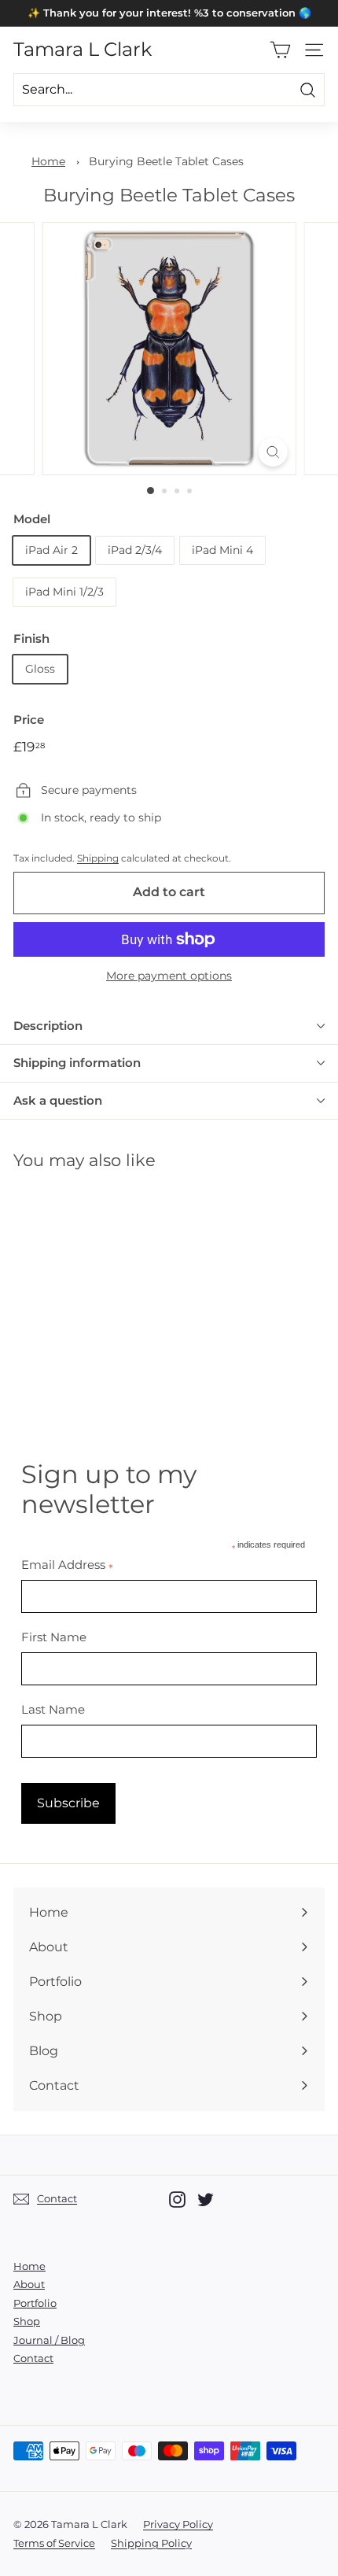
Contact (33, 2358)
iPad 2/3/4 (135, 550)
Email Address (67, 1565)
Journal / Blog (49, 2340)
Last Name (53, 1709)
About (29, 2284)
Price (29, 720)
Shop (27, 2321)
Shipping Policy (151, 2543)
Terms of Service (54, 2543)
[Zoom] (272, 452)
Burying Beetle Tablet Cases (166, 161)
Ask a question (58, 1100)
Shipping (98, 858)
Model (32, 519)
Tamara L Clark (83, 50)
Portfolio (35, 2303)
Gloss (40, 669)
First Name (54, 1637)
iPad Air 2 (51, 550)
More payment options (169, 976)
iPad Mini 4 (222, 550)
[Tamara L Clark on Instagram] (177, 2200)
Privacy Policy (178, 2524)
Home (48, 161)
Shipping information (77, 1063)
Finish (31, 638)
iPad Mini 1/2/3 (64, 592)
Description (48, 1026)
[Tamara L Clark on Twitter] (206, 2200)
